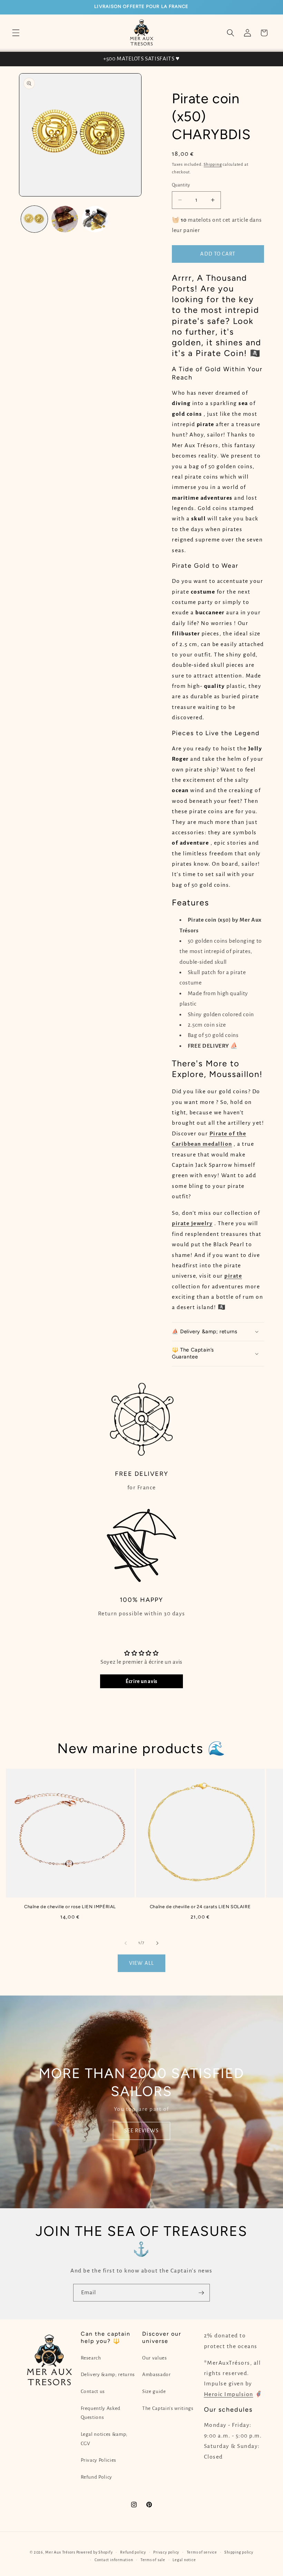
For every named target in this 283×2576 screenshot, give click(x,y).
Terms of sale (153, 2560)
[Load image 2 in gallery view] (65, 219)
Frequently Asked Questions (101, 2413)
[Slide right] (157, 1943)
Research (91, 2358)
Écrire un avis (141, 1681)
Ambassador (157, 2375)
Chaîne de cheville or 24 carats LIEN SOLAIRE (200, 1907)
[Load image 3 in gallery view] (95, 219)
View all (141, 1963)
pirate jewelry (192, 1223)
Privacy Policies (99, 2460)
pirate (233, 1276)
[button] (16, 33)
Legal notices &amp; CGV (104, 2439)
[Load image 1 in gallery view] (34, 219)
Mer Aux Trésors (60, 2552)
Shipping (213, 164)
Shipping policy (239, 2552)
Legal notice (184, 2560)
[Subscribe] (201, 2293)
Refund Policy (97, 2477)
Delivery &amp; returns (108, 2375)
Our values (155, 2358)
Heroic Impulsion (229, 2394)
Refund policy (133, 2552)
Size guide (154, 2391)
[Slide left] (126, 1943)
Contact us (93, 2391)
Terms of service (202, 2552)
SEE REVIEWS (141, 2131)
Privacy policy (166, 2552)
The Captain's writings (168, 2408)
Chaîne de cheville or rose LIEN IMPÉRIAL (70, 1907)
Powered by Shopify (95, 2552)
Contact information (114, 2560)
